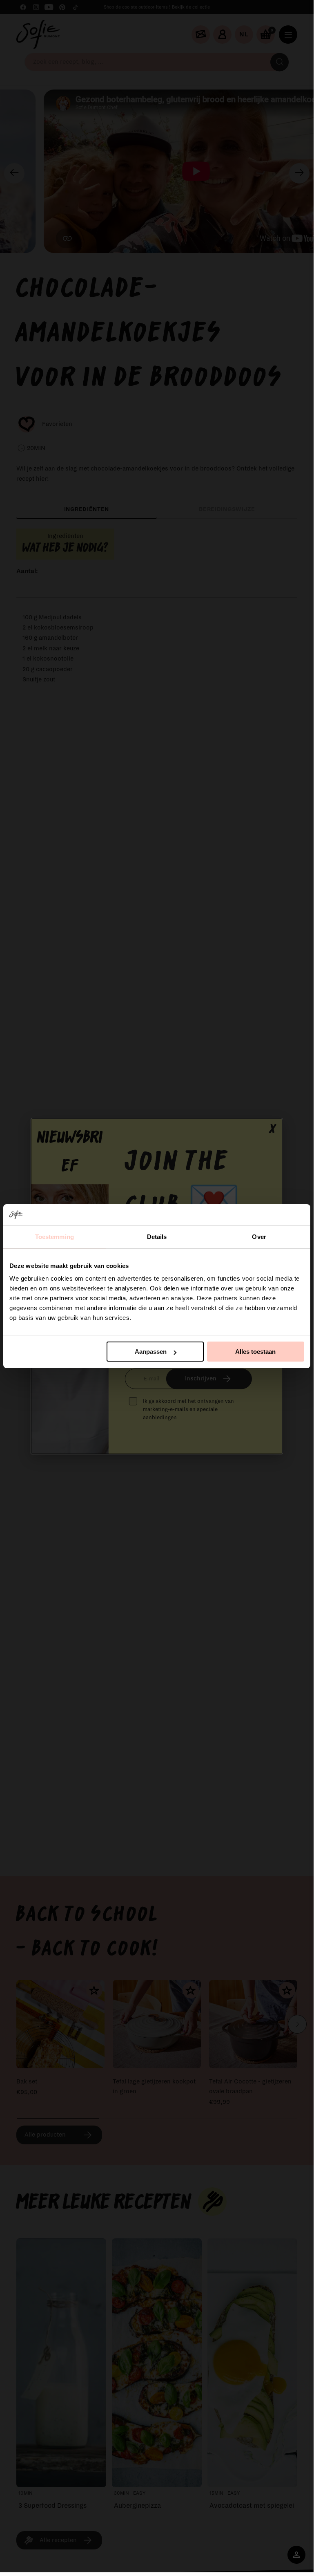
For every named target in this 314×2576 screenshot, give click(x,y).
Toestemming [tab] (55, 1237)
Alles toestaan (255, 1352)
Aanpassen (151, 1352)
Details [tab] (157, 1237)
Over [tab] (259, 1237)
